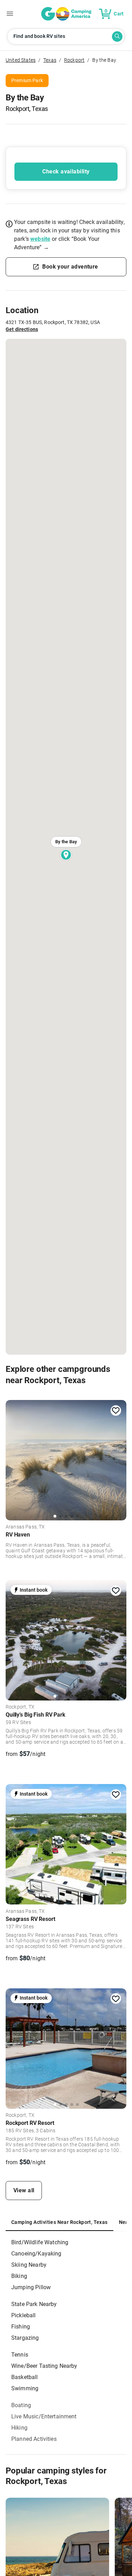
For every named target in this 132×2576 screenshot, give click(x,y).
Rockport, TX (20, 1707)
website (40, 239)
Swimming (25, 2388)
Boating (21, 2405)
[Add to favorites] (116, 1411)
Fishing (21, 2327)
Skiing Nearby (29, 2265)
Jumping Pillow (31, 2287)
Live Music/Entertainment (44, 2416)
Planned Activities (34, 2439)
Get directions (22, 329)
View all (24, 2190)
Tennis (20, 2355)
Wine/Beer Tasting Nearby (44, 2366)
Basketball (25, 2377)
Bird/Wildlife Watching (40, 2242)
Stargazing (25, 2338)
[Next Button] (119, 1459)
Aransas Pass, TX (25, 1527)
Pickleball (24, 2315)
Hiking (19, 2428)
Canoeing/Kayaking (36, 2254)
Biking (19, 2276)
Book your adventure (70, 267)
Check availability (66, 171)
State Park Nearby (34, 2304)
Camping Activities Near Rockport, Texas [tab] (59, 2222)
